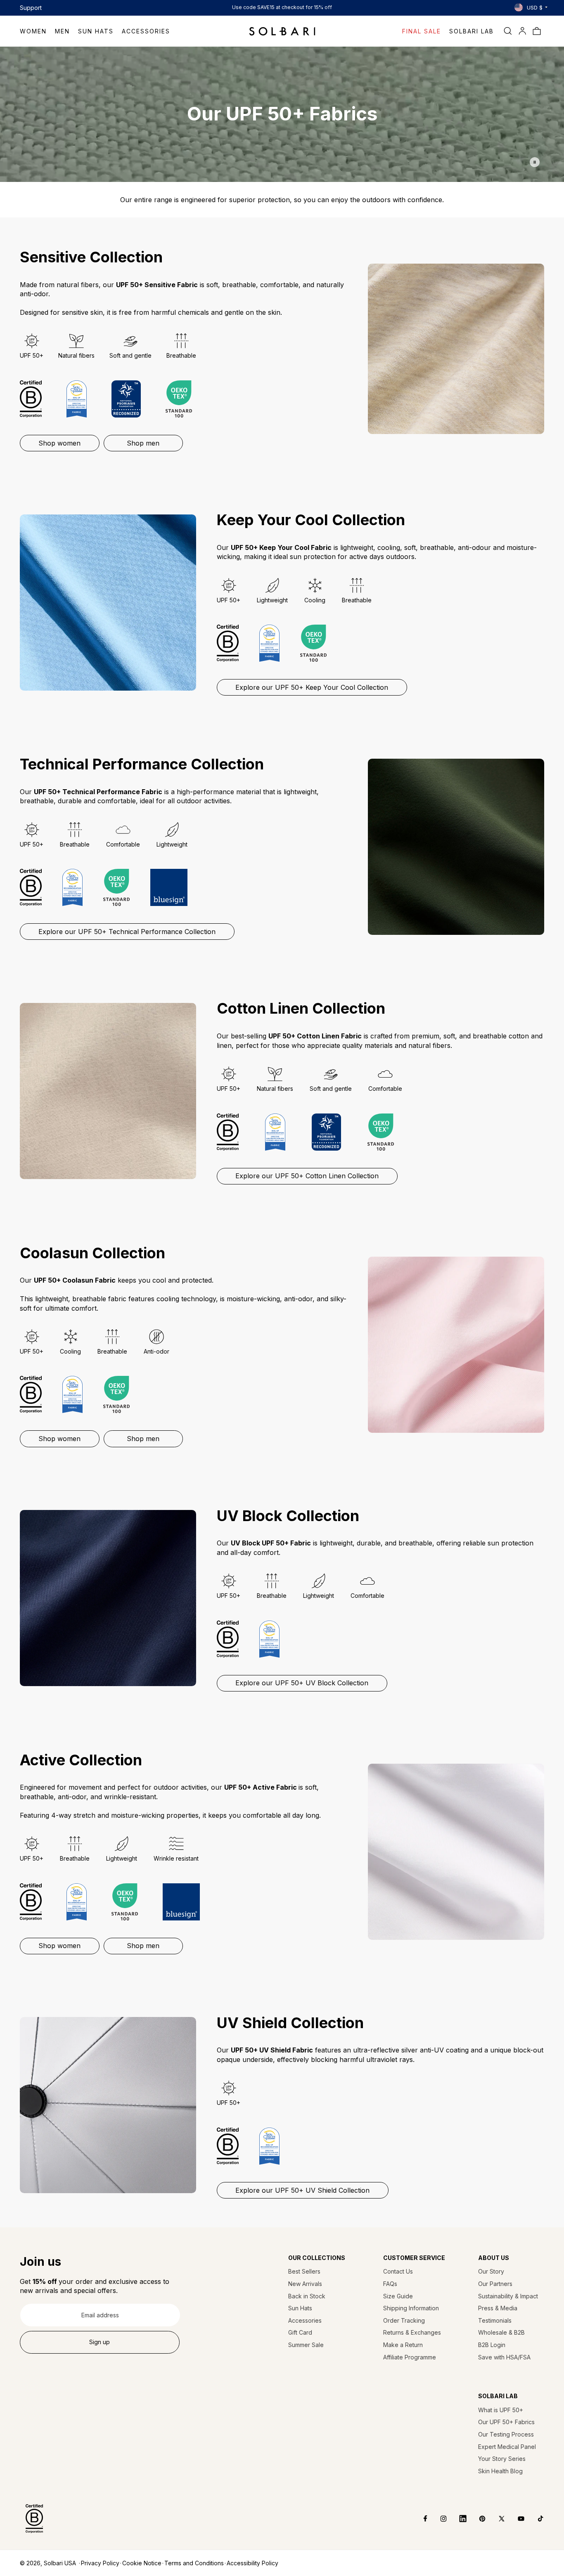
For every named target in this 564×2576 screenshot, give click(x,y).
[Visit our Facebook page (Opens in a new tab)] (420, 2519)
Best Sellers (304, 2271)
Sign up (100, 2342)
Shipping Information (411, 2308)
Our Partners (495, 2284)
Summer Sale (306, 2345)
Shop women (59, 443)
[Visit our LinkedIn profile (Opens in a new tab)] (457, 2519)
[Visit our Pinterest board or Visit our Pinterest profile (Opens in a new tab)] (476, 2519)
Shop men (143, 443)
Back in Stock (307, 2296)
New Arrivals (305, 2284)
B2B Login (492, 2345)
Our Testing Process (506, 2434)
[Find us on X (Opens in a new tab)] (496, 2519)
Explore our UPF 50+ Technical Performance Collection (127, 932)
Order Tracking (404, 2320)
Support (31, 8)
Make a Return (403, 2345)
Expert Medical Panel (507, 2447)
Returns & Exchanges (412, 2332)
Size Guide (398, 2296)
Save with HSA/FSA (504, 2357)
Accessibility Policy (252, 2563)
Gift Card (300, 2332)
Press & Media (498, 2308)
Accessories (305, 2320)
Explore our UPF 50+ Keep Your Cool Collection (312, 687)
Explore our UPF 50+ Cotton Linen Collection (307, 1176)
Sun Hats (300, 2308)
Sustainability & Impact (508, 2296)
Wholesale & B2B (501, 2332)
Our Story (491, 2271)
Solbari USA (60, 2563)
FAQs (390, 2284)
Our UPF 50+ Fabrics (506, 2422)
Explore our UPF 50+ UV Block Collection (302, 1683)
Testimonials (495, 2320)
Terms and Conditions (194, 2563)
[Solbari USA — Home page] (282, 31)
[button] (37, 31)
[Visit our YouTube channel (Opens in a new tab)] (515, 2519)
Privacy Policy (100, 2563)
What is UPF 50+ (501, 2410)
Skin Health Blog (500, 2471)
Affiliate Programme (410, 2357)
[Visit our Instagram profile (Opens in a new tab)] (437, 2519)
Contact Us (398, 2271)
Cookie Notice (142, 2563)
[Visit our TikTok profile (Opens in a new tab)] (534, 2519)
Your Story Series (502, 2459)
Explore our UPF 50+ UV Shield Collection (302, 2190)
